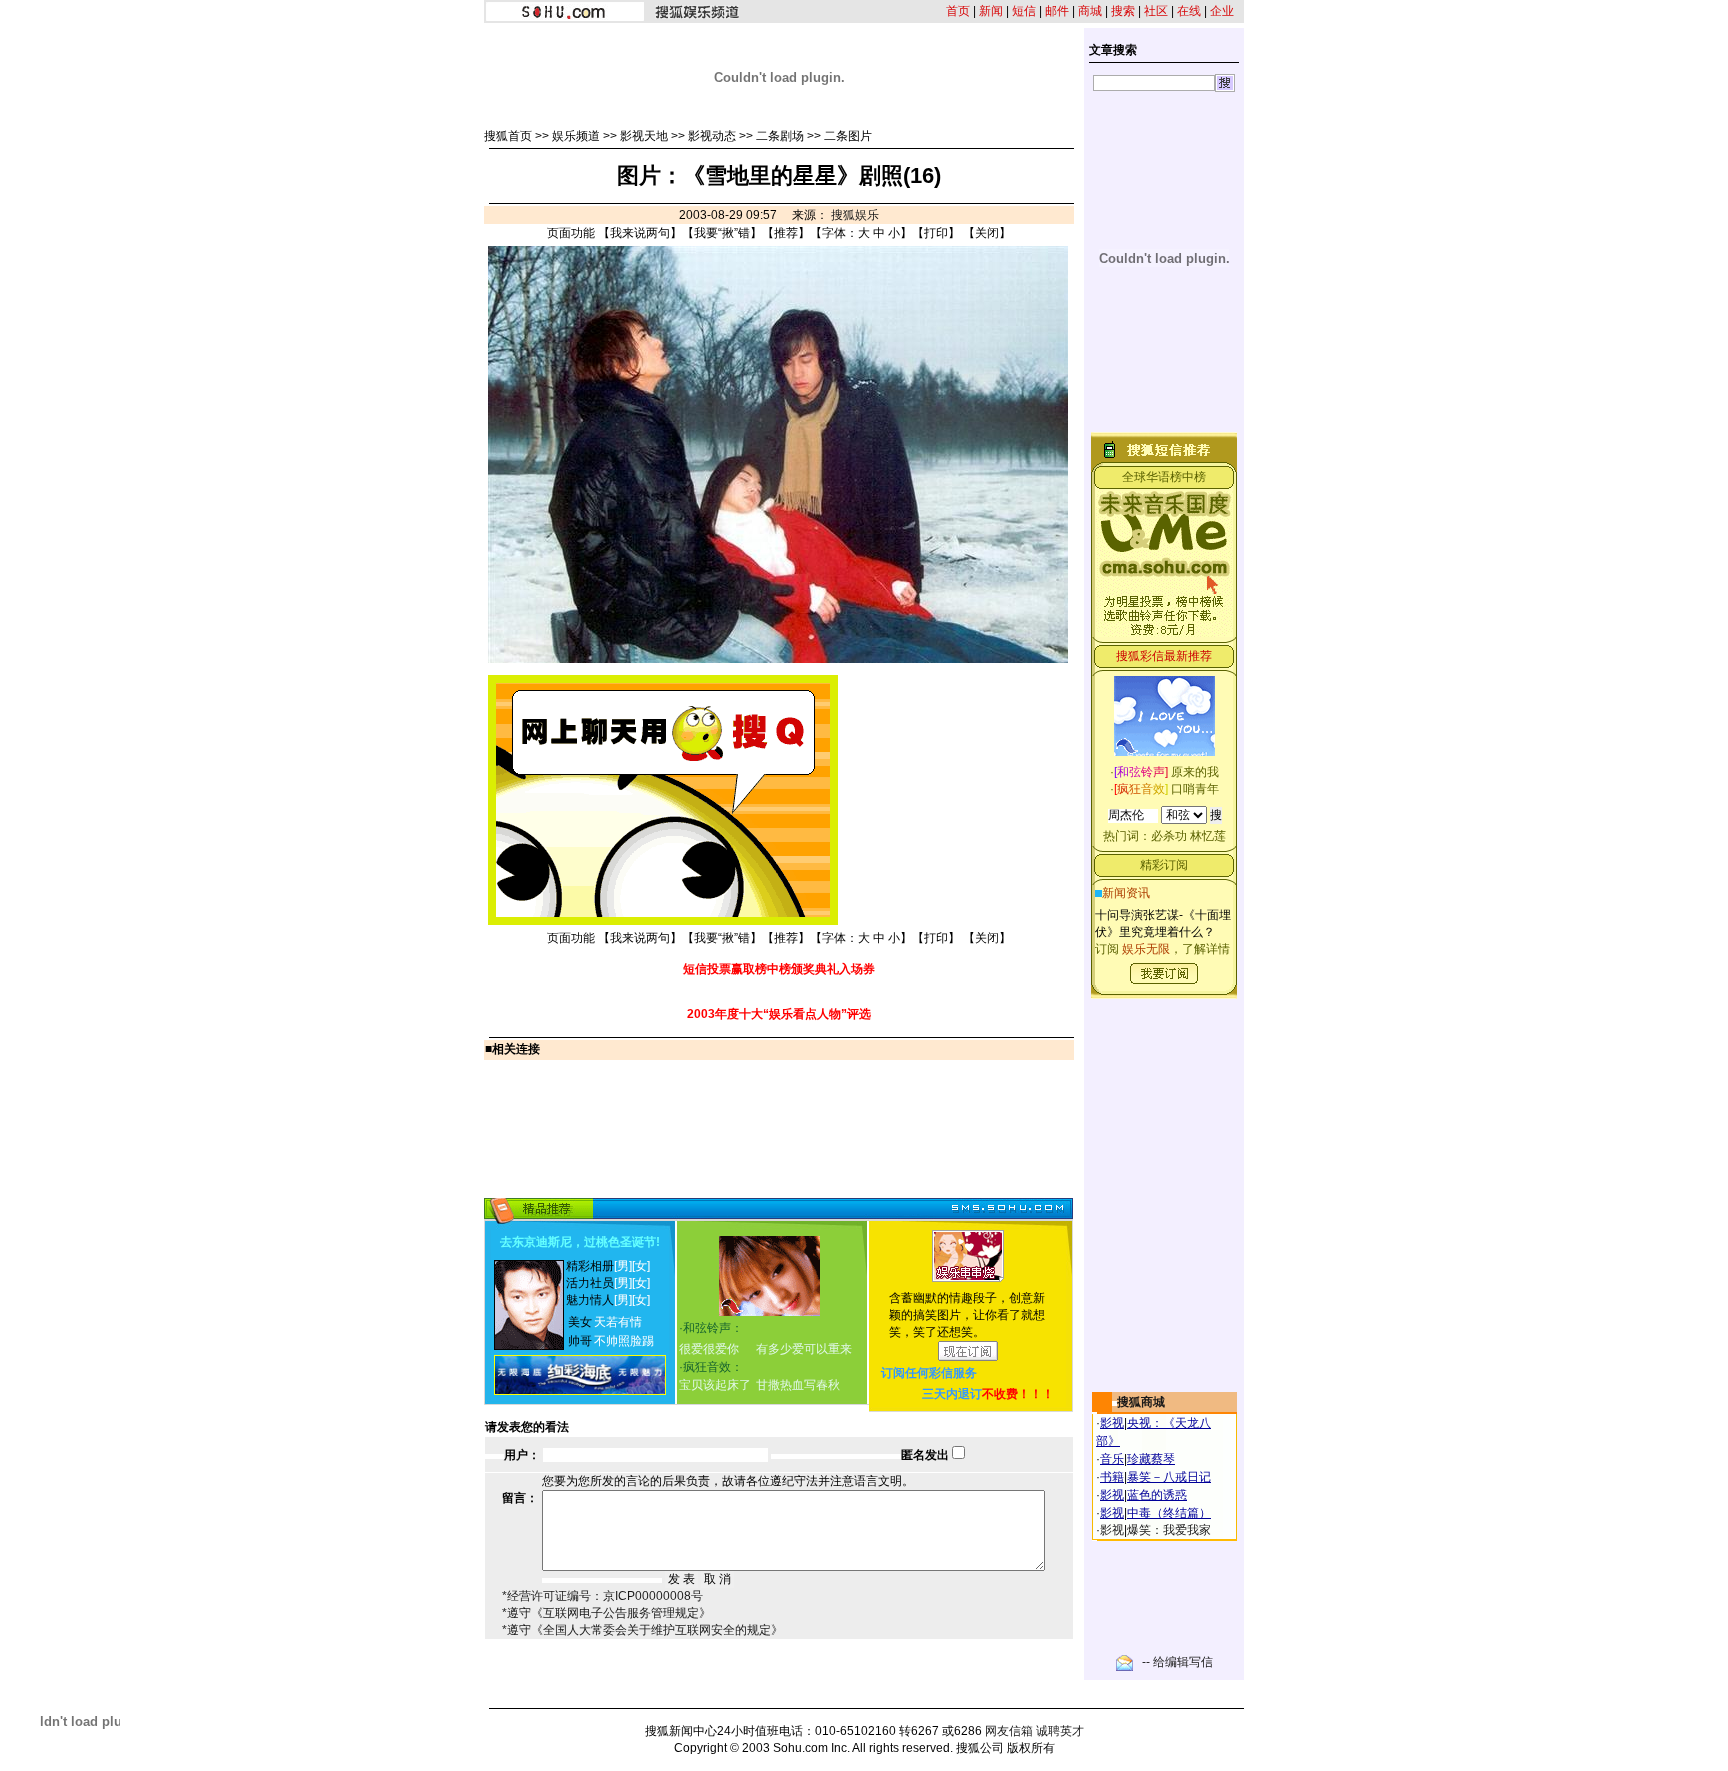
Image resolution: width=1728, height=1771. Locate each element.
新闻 (991, 11)
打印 (936, 233)
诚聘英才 (1060, 1731)
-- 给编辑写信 (1177, 1662)
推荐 (786, 233)
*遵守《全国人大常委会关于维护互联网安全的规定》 (642, 1630)
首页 (958, 11)
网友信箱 (1009, 1731)
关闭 (987, 233)
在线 (1189, 11)
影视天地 (644, 136)
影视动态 (712, 136)
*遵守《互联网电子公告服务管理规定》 (606, 1613)
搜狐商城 (1141, 1402)
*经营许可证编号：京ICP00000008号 (602, 1596)
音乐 (1112, 1459)
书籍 (1112, 1477)
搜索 (1123, 11)
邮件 (1057, 11)
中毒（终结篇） (1169, 1513)
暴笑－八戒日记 (1169, 1477)
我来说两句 (640, 233)
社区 (1156, 11)
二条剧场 (780, 136)
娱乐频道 (576, 136)
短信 (1024, 11)
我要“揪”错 (722, 233)
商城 (1090, 11)
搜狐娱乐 (855, 215)
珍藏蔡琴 (1151, 1459)
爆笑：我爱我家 (1169, 1530)
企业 (1222, 11)
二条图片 (848, 136)
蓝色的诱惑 (1157, 1495)
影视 (1112, 1423)
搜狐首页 (508, 136)
